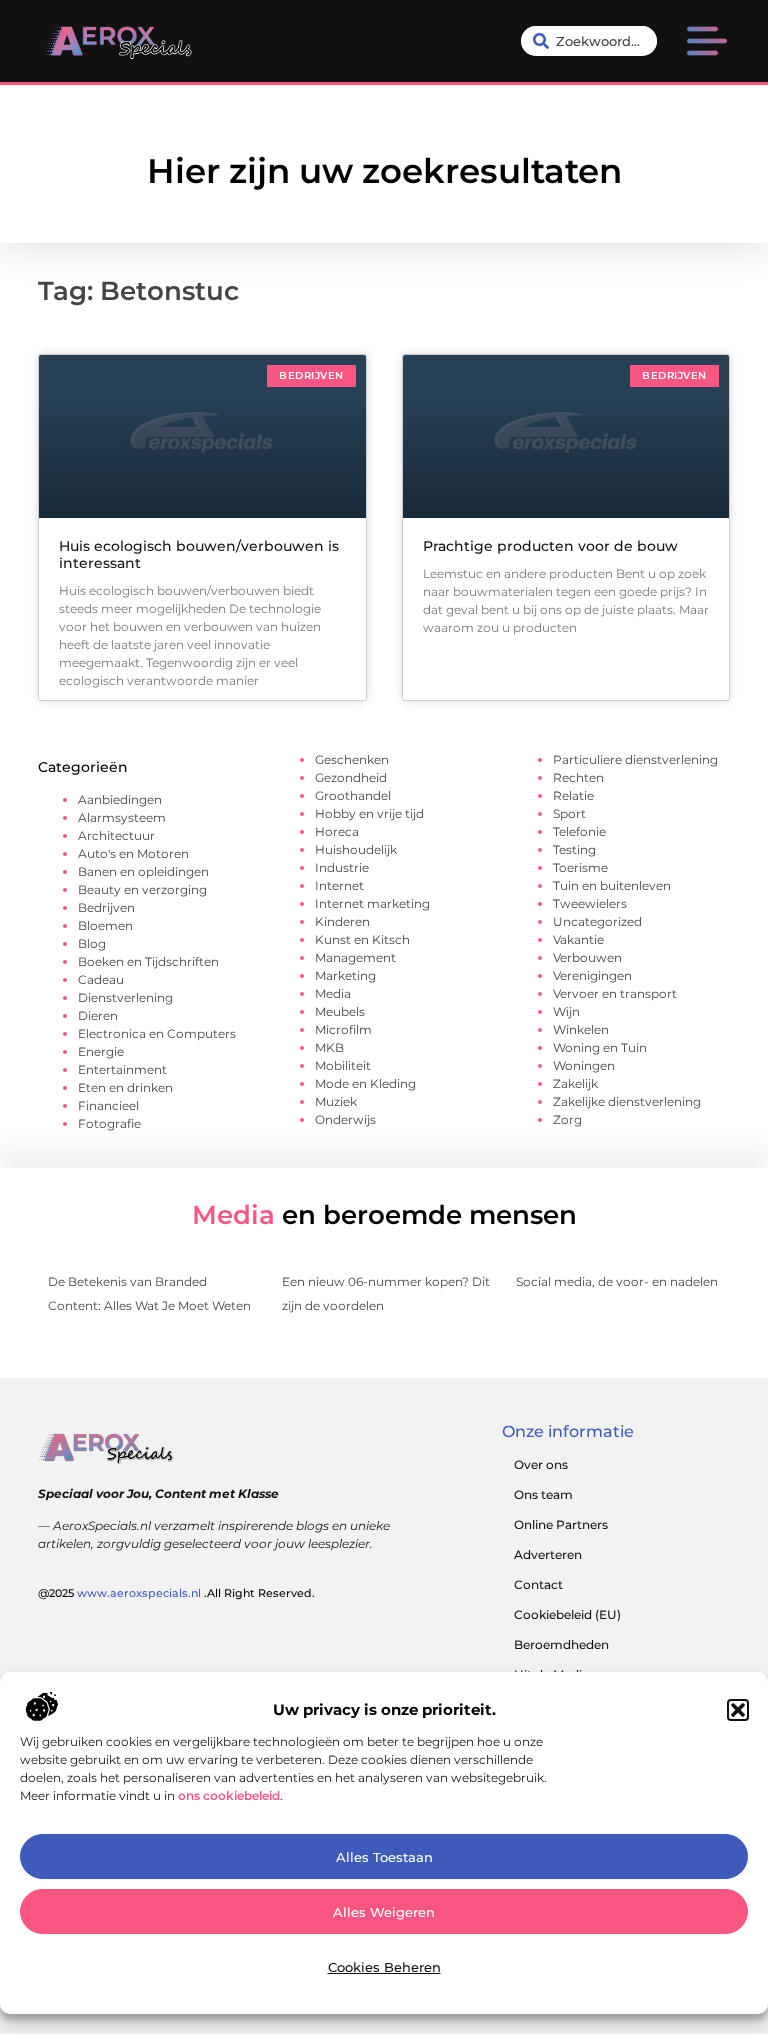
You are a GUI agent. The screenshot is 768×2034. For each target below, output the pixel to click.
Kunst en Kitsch (362, 939)
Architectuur (116, 835)
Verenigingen (592, 975)
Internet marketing (372, 903)
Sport (569, 813)
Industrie (342, 867)
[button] (738, 1710)
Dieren (98, 1015)
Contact (538, 1584)
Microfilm (343, 1029)
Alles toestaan (384, 1857)
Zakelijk (575, 1083)
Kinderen (342, 921)
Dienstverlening (125, 997)
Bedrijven (106, 907)
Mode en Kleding (365, 1083)
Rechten (578, 777)
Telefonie (579, 831)
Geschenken (352, 759)
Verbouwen (587, 957)
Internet (339, 885)
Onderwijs (345, 1119)
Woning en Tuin (600, 1047)
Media (333, 993)
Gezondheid (351, 777)
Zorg (567, 1119)
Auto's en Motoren (133, 853)
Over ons (541, 1464)
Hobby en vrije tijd (369, 813)
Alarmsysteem (122, 817)
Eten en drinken (125, 1087)
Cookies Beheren (384, 1967)
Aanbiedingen (120, 799)
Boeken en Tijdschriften (148, 961)
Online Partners (561, 1524)
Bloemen (105, 925)
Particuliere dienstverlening (635, 759)
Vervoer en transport (615, 993)
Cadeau (101, 979)
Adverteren (548, 1554)
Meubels (340, 1011)
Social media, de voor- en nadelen (617, 1281)
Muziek (336, 1101)
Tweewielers (590, 903)
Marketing (345, 975)
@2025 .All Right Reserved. (176, 1593)
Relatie (573, 795)
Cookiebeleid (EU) (567, 1614)
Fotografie (109, 1123)
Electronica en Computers (157, 1033)
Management (355, 957)
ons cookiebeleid (229, 1795)
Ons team (543, 1494)
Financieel (108, 1105)
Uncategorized (597, 921)
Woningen (584, 1065)
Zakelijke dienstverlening (627, 1101)
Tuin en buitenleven (612, 885)
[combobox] (589, 41)
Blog (92, 943)
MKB (329, 1047)
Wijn (566, 1011)
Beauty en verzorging (142, 889)
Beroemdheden (561, 1644)
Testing (574, 849)
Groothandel (353, 795)
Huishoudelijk (356, 849)
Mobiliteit (343, 1065)
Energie (101, 1051)
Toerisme (580, 867)
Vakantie (578, 939)
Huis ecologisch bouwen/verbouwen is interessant (199, 554)
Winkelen (581, 1029)
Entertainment (122, 1069)
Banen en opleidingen (143, 871)
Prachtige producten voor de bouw (550, 546)
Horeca (337, 831)
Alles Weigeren (384, 1912)
